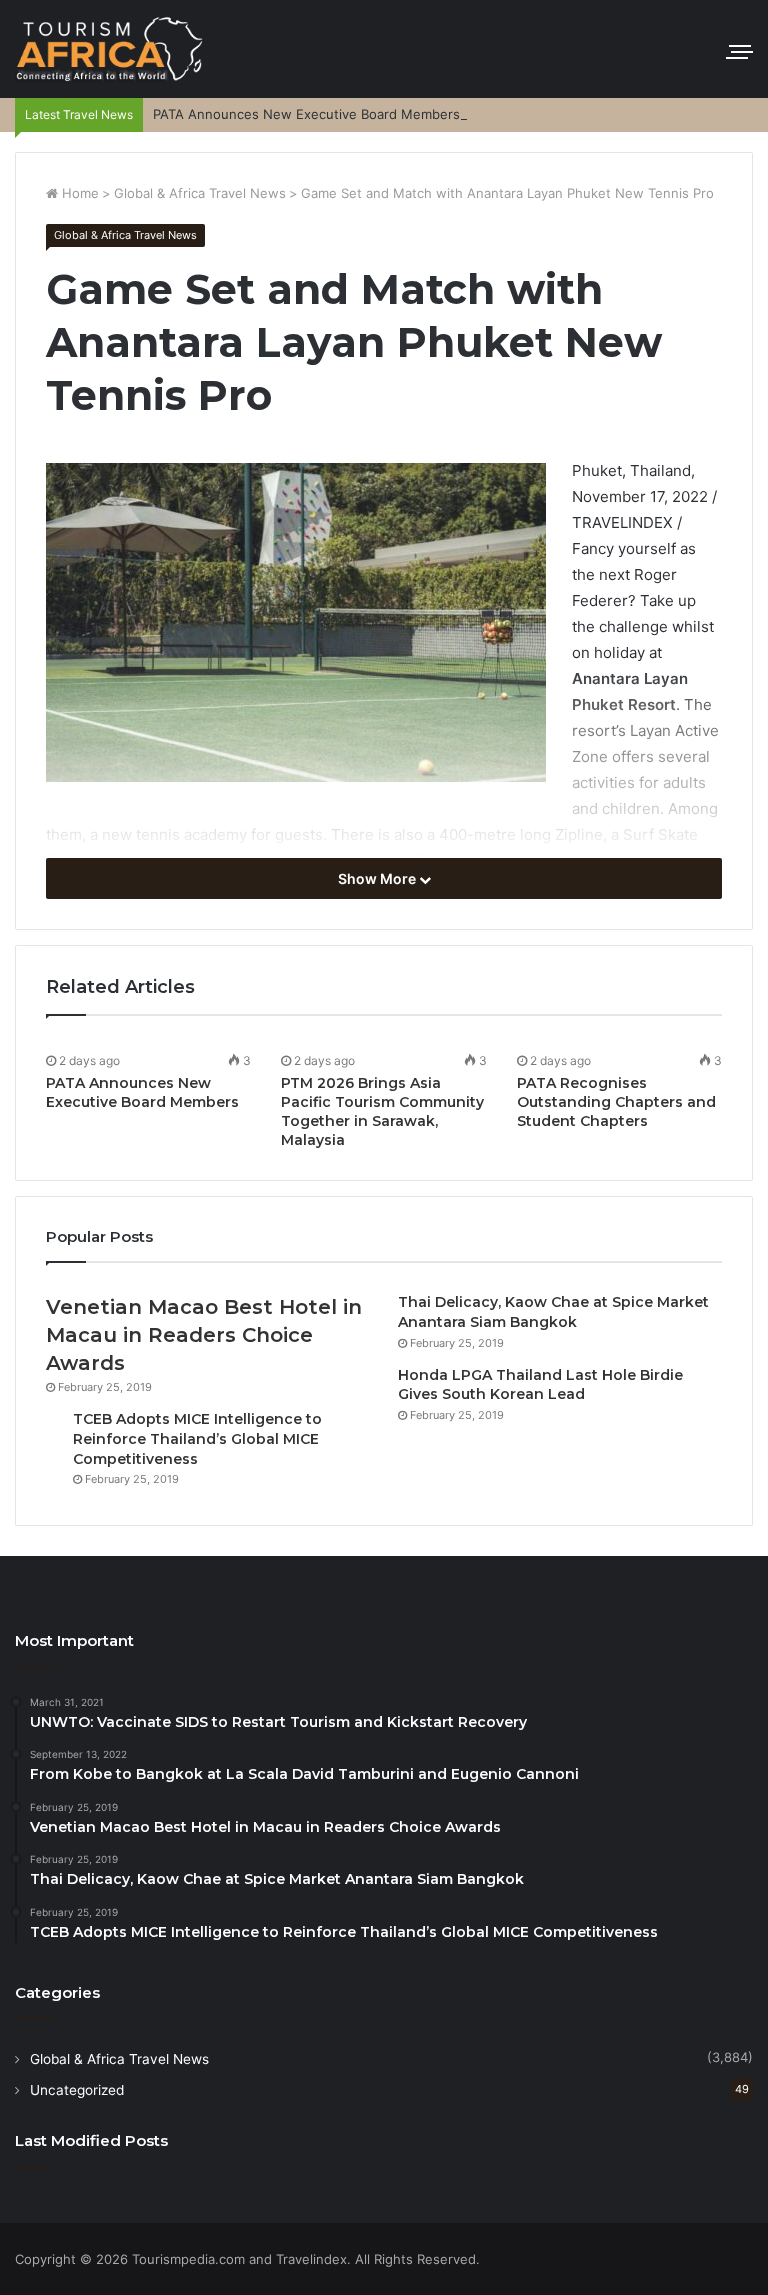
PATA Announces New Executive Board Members (306, 114)
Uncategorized (77, 2090)
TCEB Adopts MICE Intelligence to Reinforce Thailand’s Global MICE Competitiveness (197, 1438)
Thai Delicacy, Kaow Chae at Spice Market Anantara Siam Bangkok (553, 1312)
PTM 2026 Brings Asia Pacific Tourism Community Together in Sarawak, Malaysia (382, 1111)
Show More (378, 878)
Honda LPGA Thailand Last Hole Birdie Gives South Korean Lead (540, 1385)
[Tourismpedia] (110, 49)
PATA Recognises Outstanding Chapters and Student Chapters (616, 1102)
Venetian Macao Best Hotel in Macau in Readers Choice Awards (204, 1335)
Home (78, 193)
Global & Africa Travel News (200, 193)
